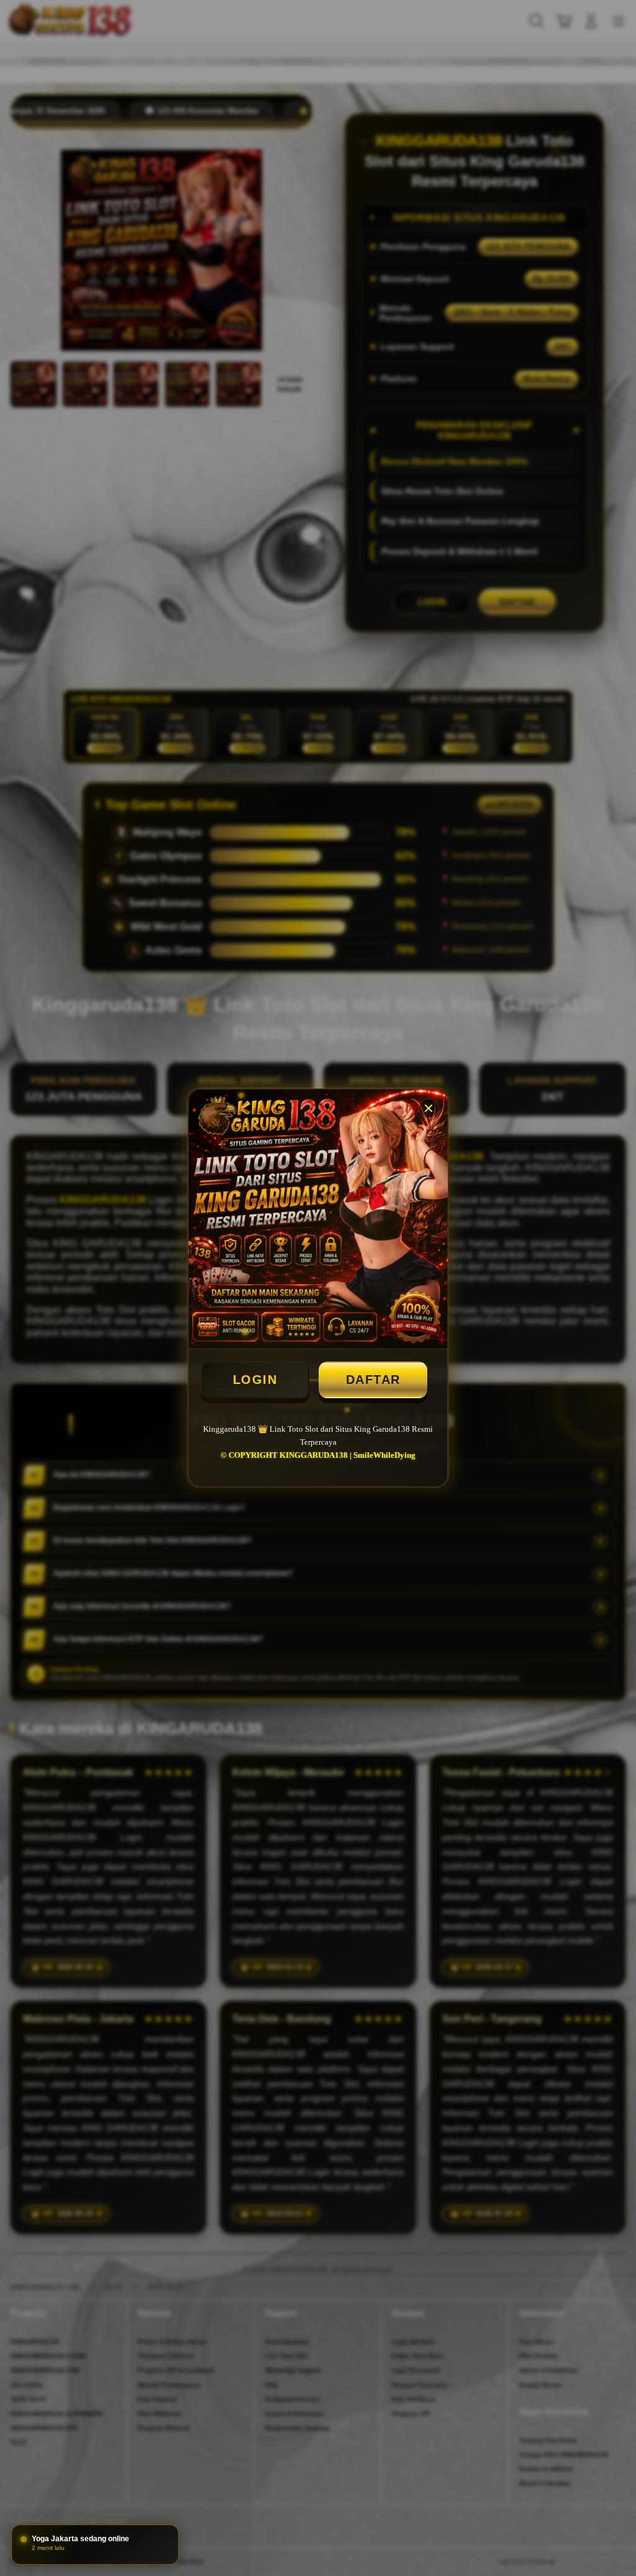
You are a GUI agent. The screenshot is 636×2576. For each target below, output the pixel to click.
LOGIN (255, 1380)
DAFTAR (373, 1380)
